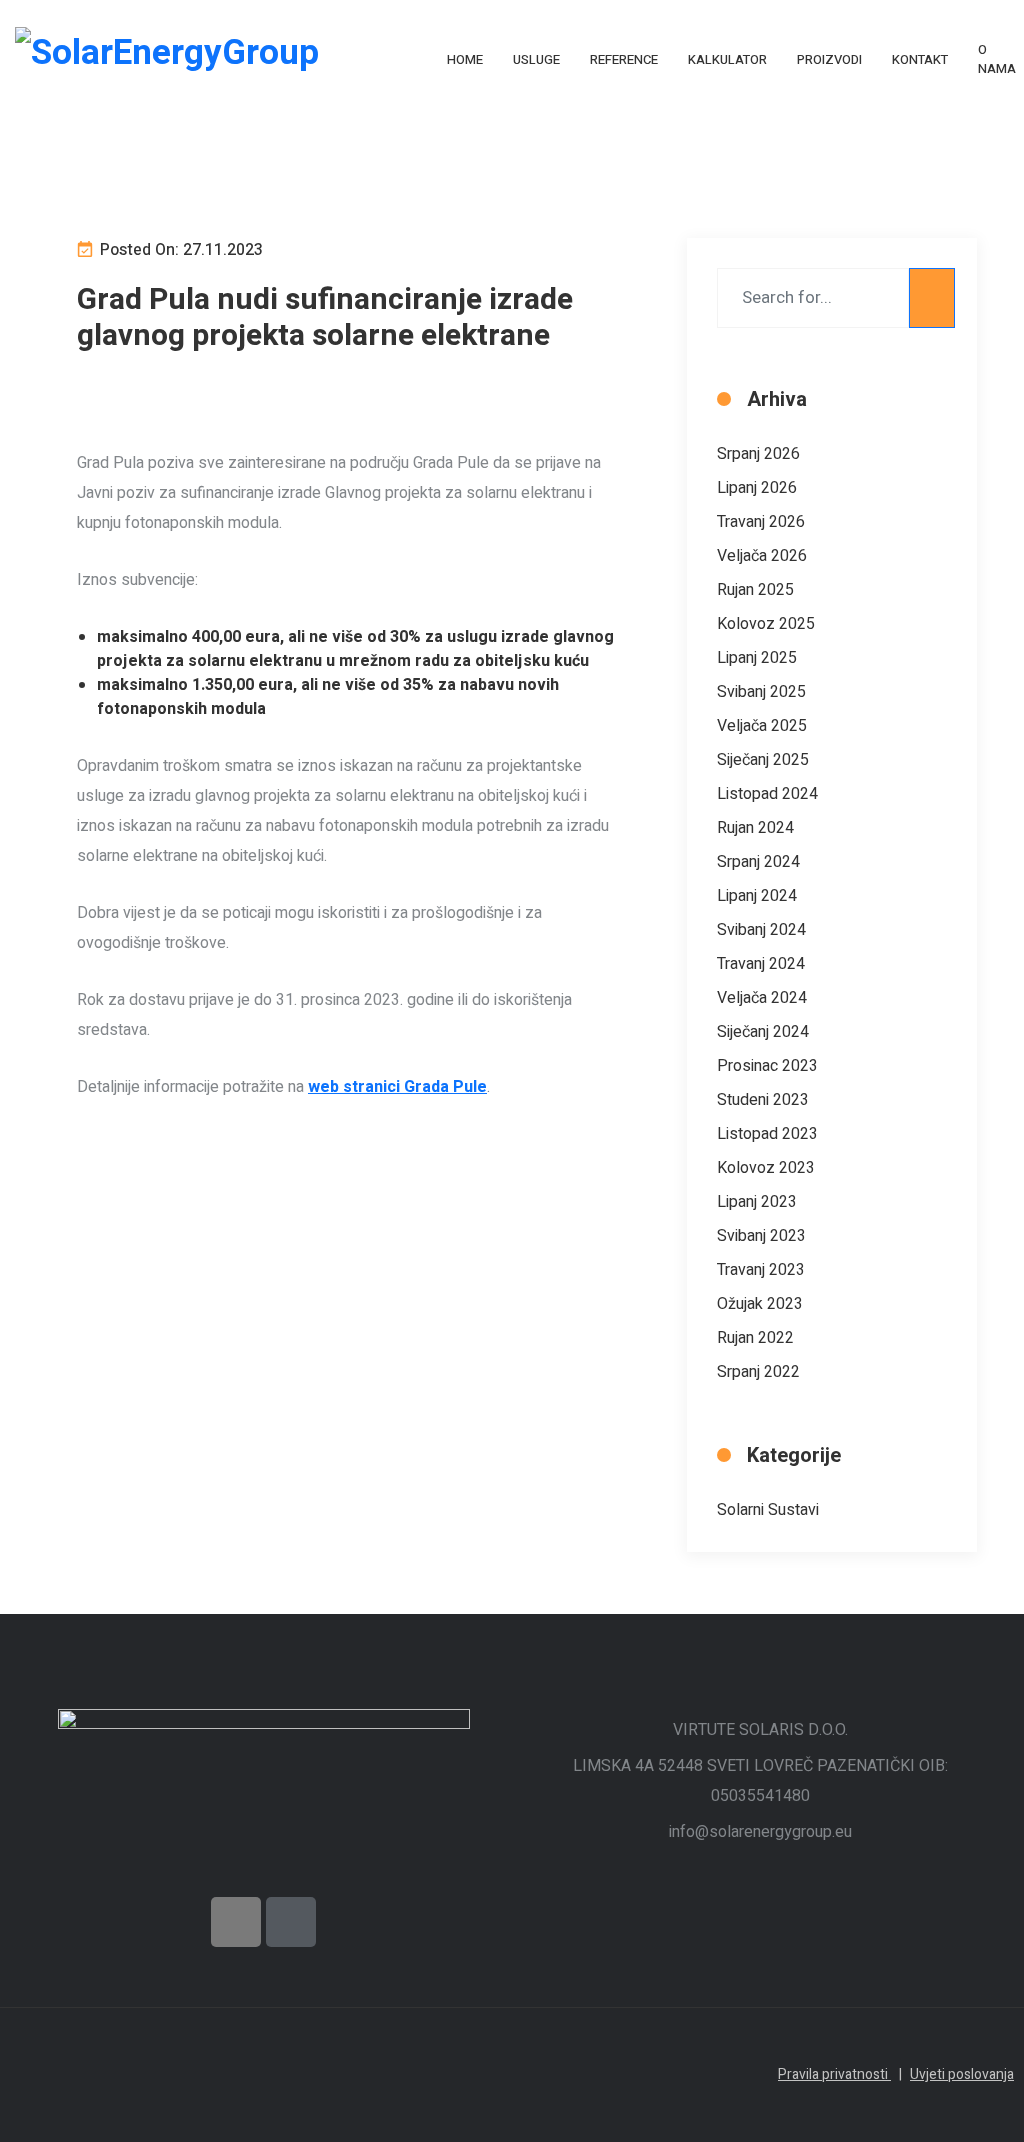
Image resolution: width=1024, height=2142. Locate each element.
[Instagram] (291, 1922)
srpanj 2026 (758, 454)
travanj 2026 (761, 522)
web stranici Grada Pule (397, 1087)
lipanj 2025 (757, 658)
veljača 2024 (762, 998)
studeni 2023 (763, 1100)
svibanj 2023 (761, 1236)
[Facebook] (236, 1922)
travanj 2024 (761, 964)
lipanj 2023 (757, 1202)
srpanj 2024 (758, 862)
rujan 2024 (755, 828)
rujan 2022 (755, 1338)
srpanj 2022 (758, 1372)
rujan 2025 (755, 590)
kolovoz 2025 (766, 624)
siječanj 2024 (763, 1032)
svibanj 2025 (761, 692)
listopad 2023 (767, 1134)
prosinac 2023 (767, 1066)
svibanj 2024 (761, 930)
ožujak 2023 (760, 1304)
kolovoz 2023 (766, 1168)
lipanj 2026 (757, 488)
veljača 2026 (762, 556)
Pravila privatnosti (840, 2074)
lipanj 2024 (757, 896)
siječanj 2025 (763, 760)
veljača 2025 (762, 726)
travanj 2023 (761, 1270)
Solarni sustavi (768, 1510)
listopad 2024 (767, 794)
